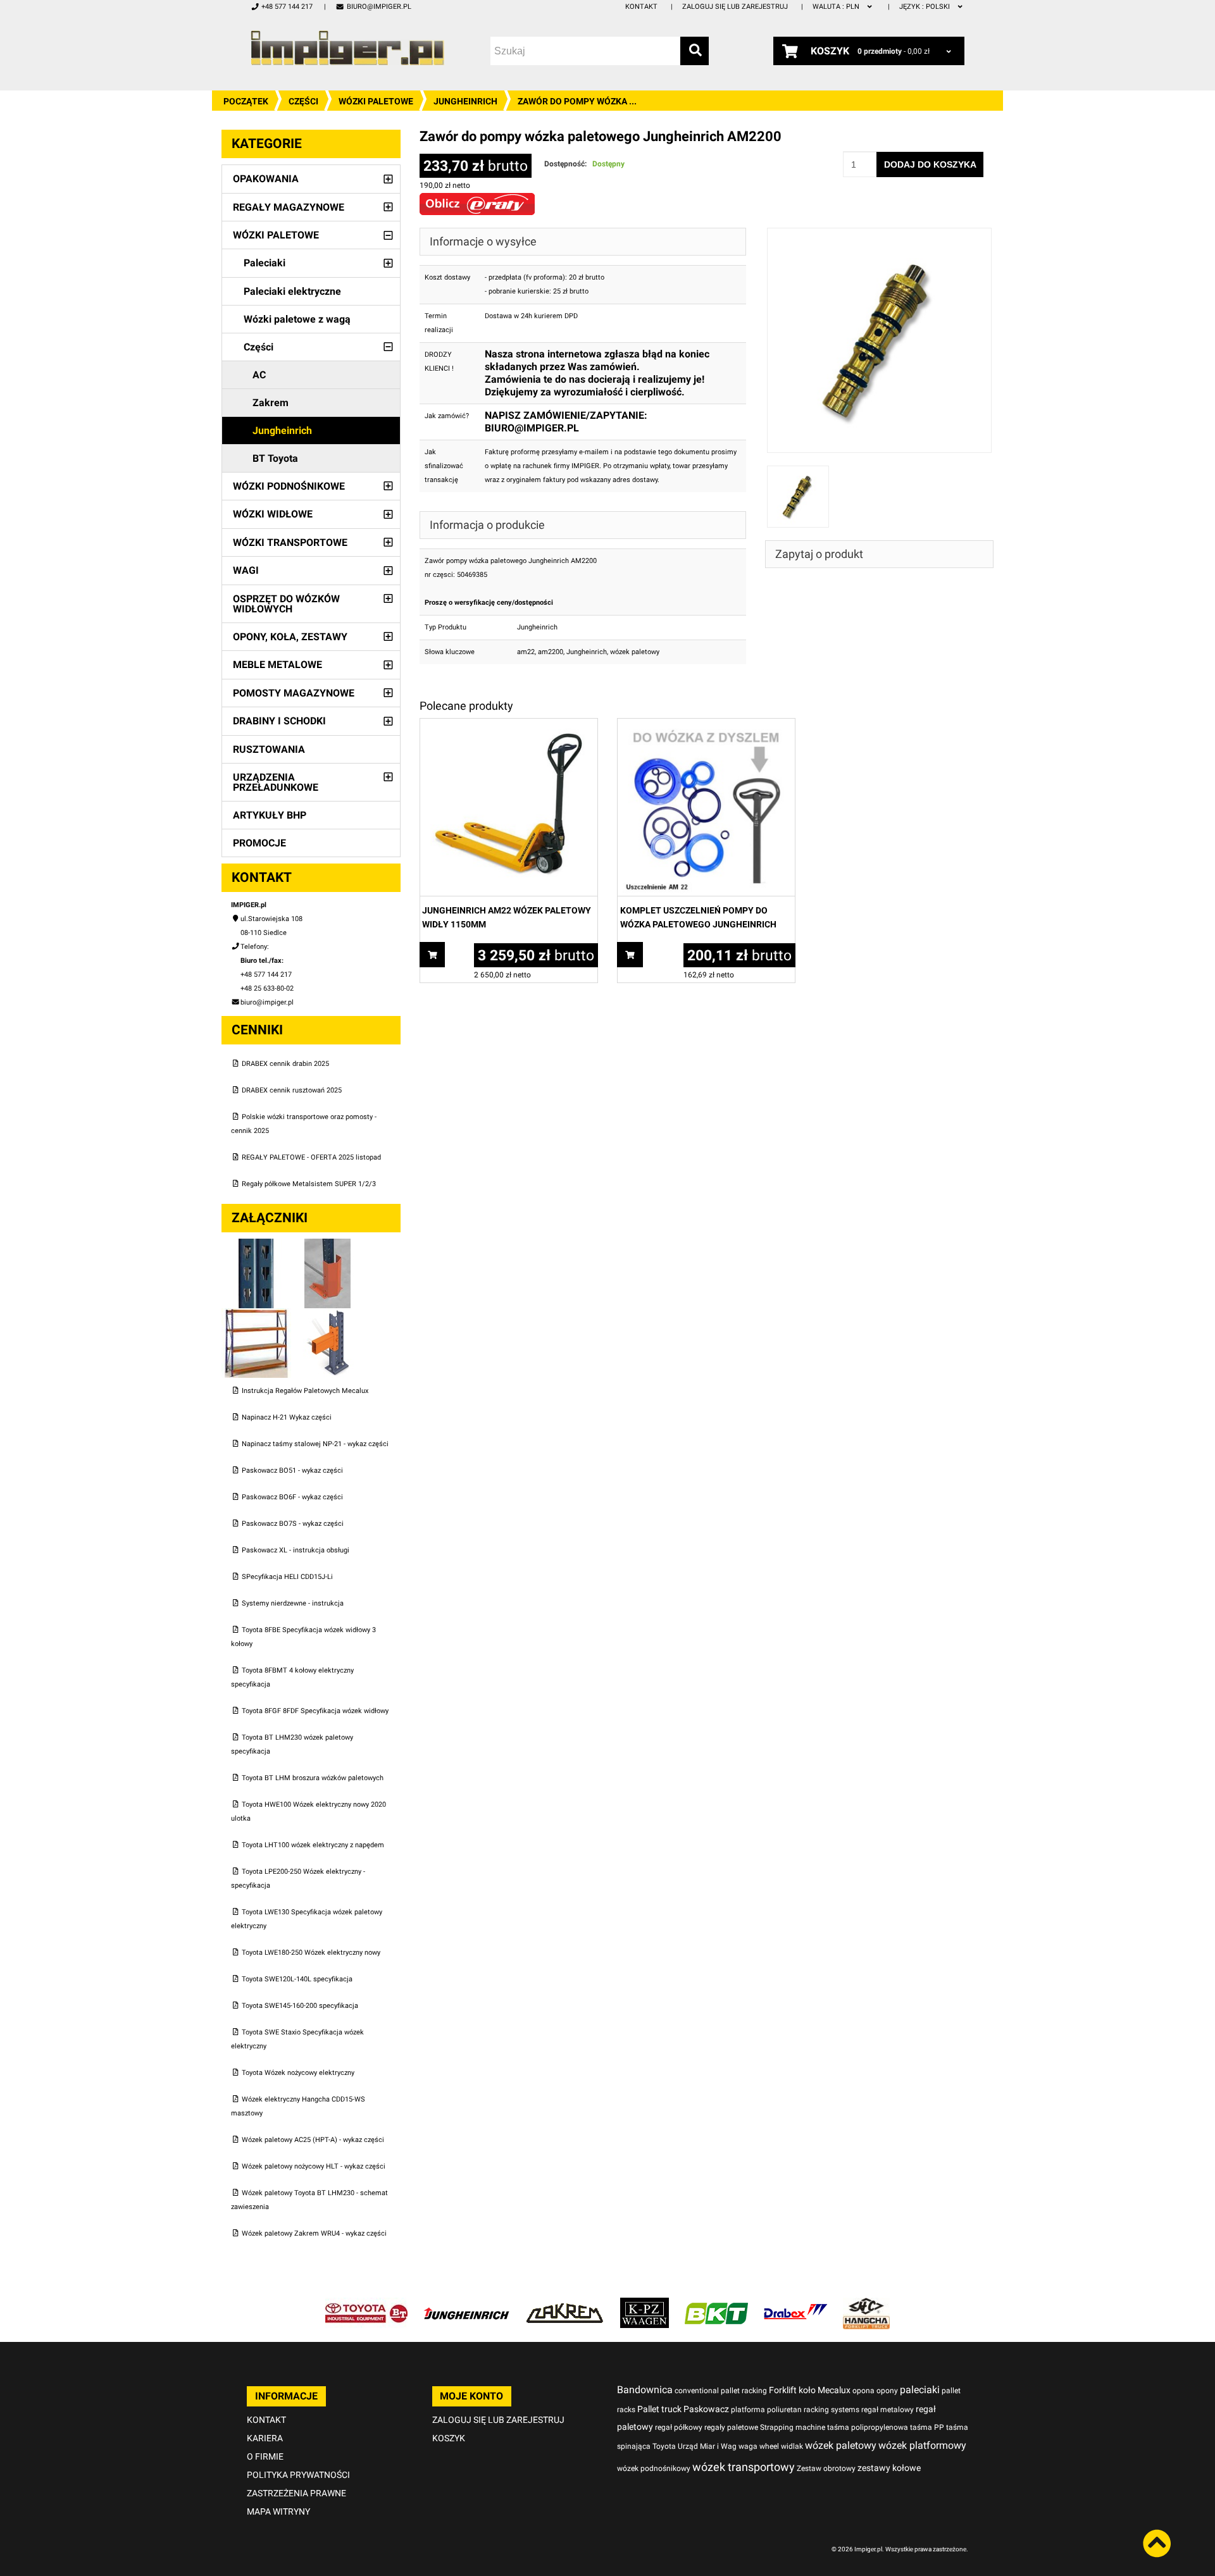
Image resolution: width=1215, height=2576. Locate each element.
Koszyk (449, 2438)
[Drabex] (795, 2304)
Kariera (265, 2438)
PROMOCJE (259, 843)
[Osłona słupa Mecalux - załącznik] (328, 1245)
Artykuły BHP (270, 815)
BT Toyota (275, 458)
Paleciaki (265, 263)
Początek (246, 101)
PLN (837, 7)
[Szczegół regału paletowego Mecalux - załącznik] (328, 1315)
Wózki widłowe (273, 514)
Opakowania (266, 179)
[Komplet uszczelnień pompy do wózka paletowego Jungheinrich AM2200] (706, 725)
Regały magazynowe (289, 207)
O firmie (265, 2456)
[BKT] (716, 2304)
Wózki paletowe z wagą (297, 319)
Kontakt (641, 7)
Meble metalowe (277, 665)
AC (259, 375)
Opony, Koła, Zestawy (290, 637)
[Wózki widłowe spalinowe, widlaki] (866, 2304)
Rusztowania (269, 749)
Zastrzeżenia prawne (296, 2493)
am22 (526, 652)
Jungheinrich (465, 101)
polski (925, 7)
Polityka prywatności (298, 2475)
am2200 (551, 652)
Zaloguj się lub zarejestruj (735, 7)
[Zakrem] (565, 2304)
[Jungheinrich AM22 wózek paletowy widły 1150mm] (509, 725)
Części (303, 101)
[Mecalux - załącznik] (257, 1245)
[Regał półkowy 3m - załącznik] (257, 1315)
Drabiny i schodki (279, 721)
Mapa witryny (278, 2511)
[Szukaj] (695, 51)
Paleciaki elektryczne (292, 291)
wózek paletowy (635, 652)
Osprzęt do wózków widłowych (286, 604)
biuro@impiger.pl (379, 7)
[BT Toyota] (366, 2304)
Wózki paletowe (376, 101)
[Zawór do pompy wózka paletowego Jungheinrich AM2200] (880, 234)
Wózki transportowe (290, 542)
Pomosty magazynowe (294, 693)
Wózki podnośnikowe (289, 486)
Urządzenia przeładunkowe (276, 782)
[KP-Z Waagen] (645, 2304)
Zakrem (271, 403)
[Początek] (347, 48)
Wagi (246, 570)
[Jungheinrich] (466, 2304)
